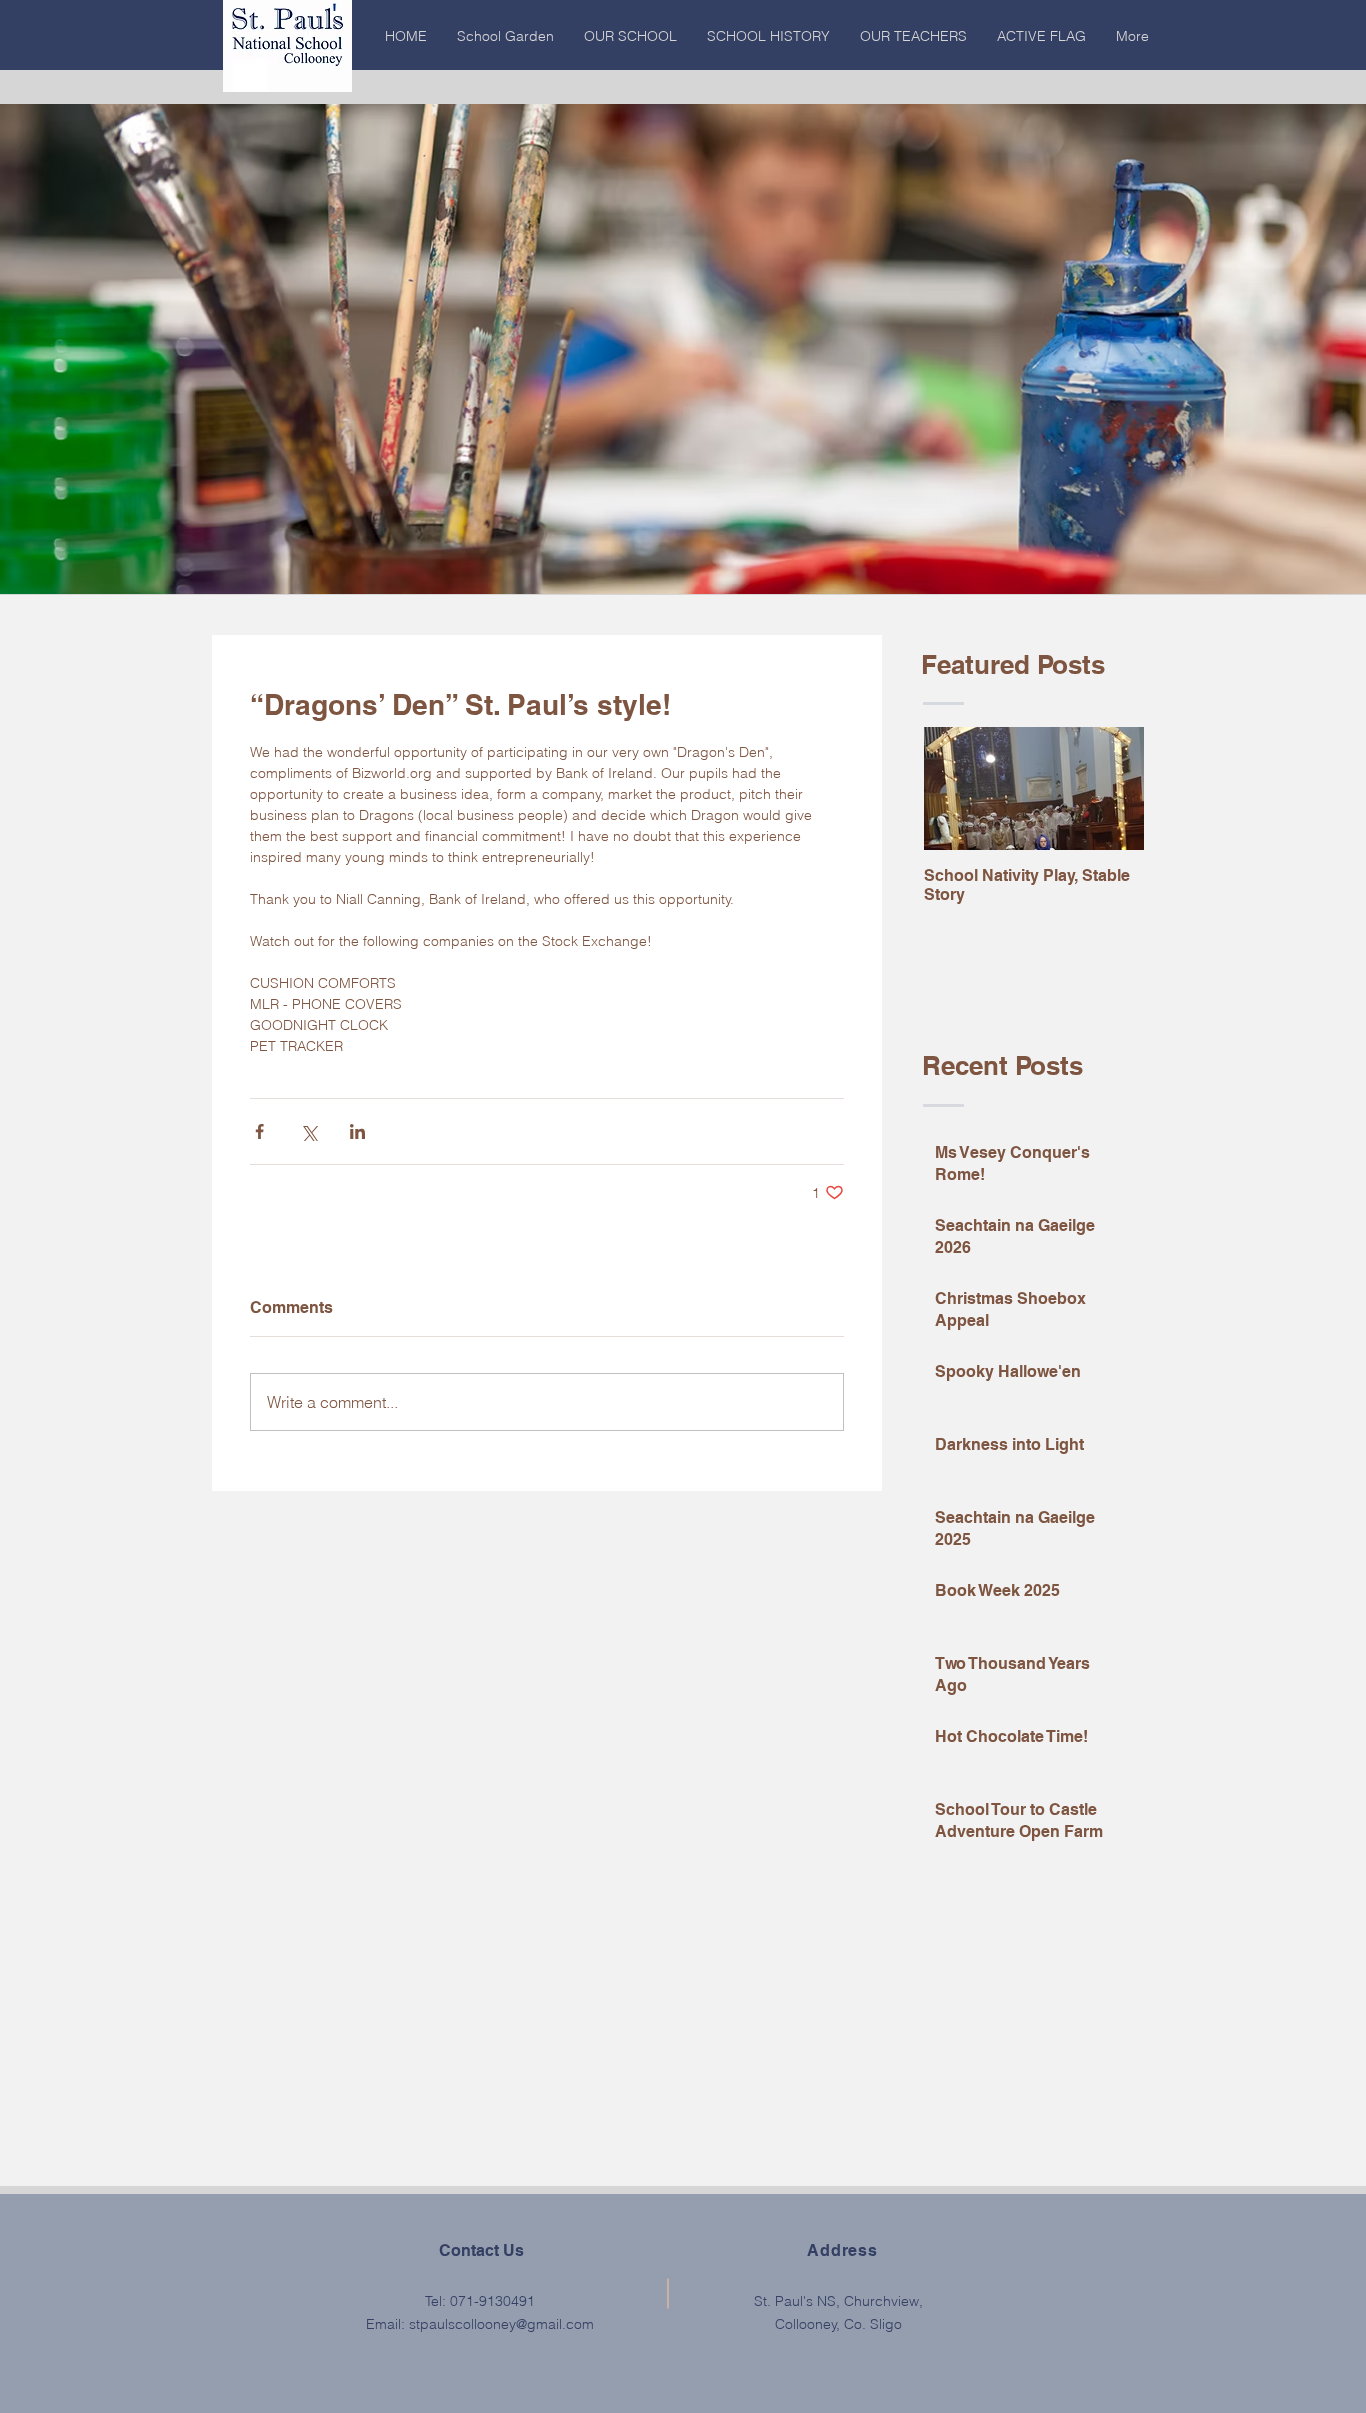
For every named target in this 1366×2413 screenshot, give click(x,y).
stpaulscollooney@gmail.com (501, 2324)
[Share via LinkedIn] (357, 1131)
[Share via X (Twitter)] (308, 1131)
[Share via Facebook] (259, 1131)
